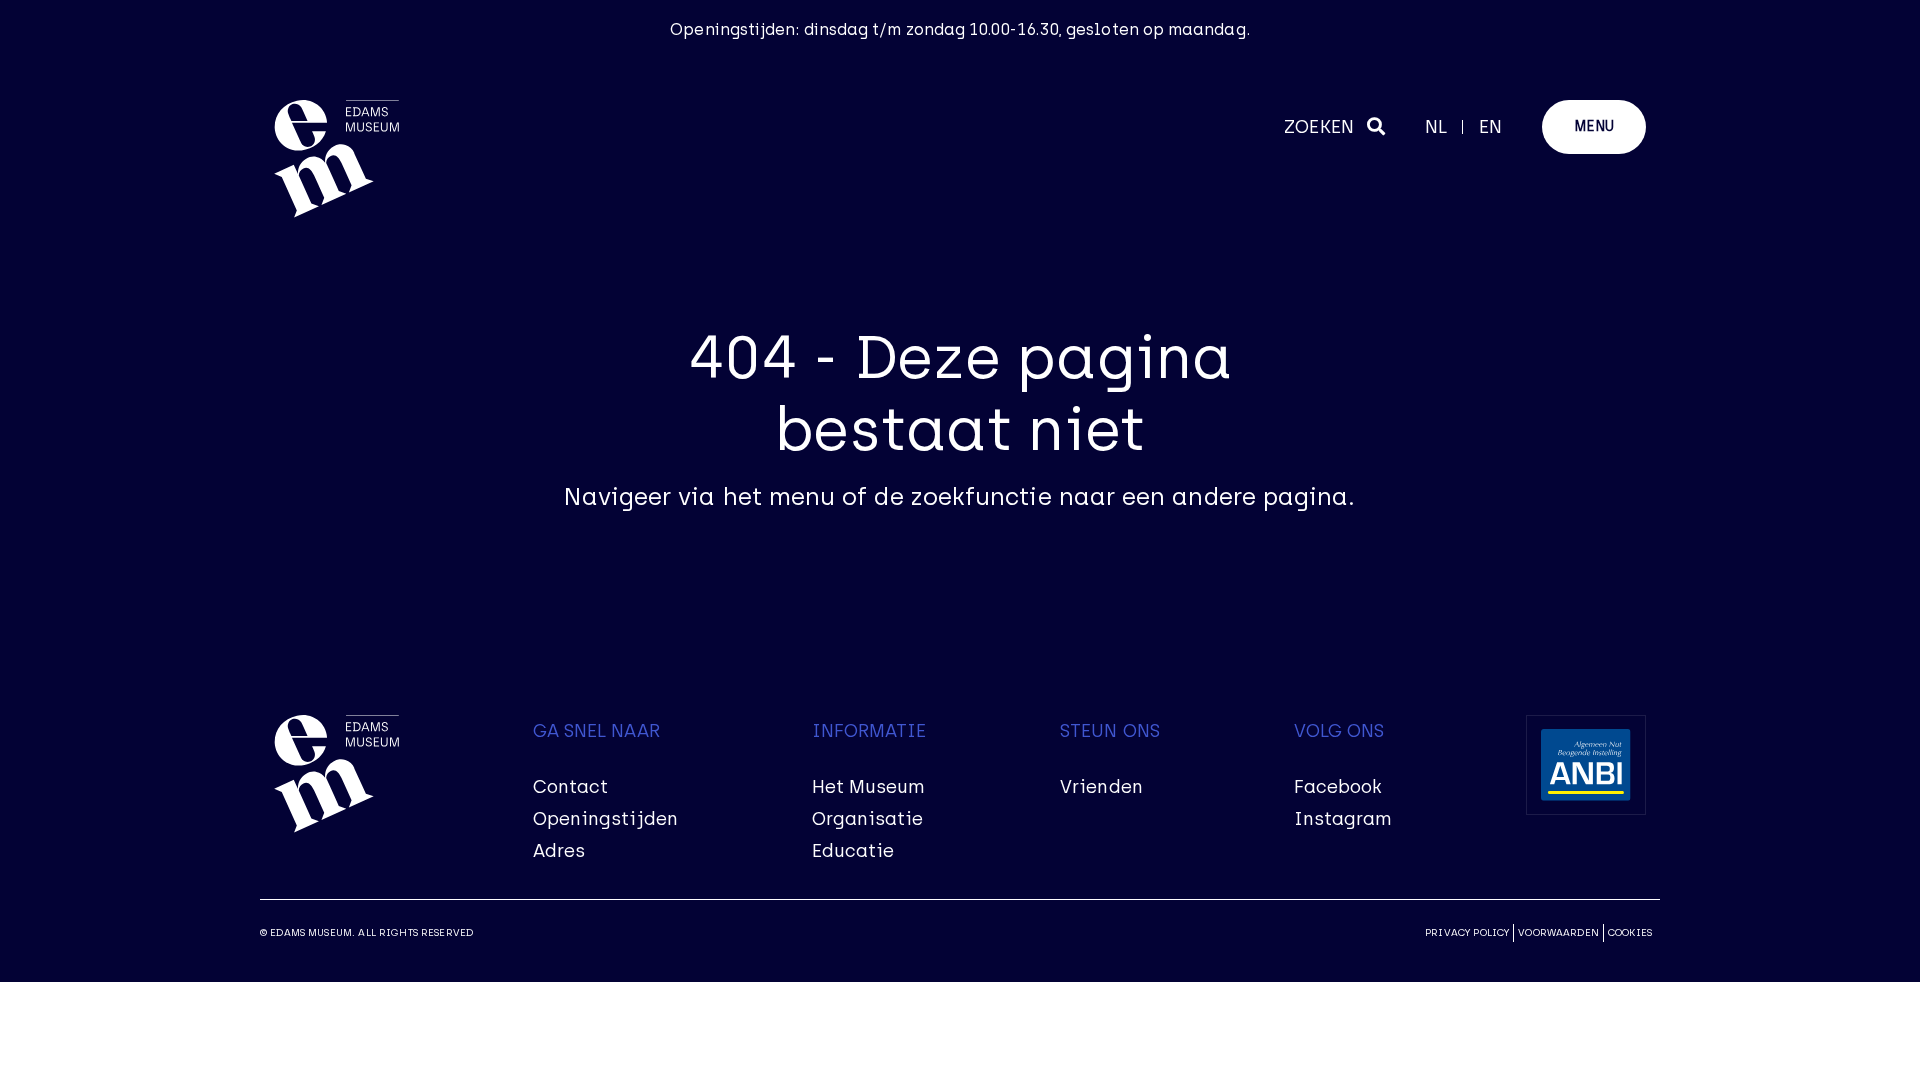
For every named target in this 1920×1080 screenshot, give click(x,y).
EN (1490, 127)
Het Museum (869, 787)
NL (1436, 127)
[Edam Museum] (336, 160)
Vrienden (1101, 787)
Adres (559, 851)
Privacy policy (1467, 932)
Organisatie (868, 819)
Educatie (853, 851)
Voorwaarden (1558, 932)
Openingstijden (605, 819)
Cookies (1630, 932)
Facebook (1338, 787)
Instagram (1343, 819)
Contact (571, 787)
